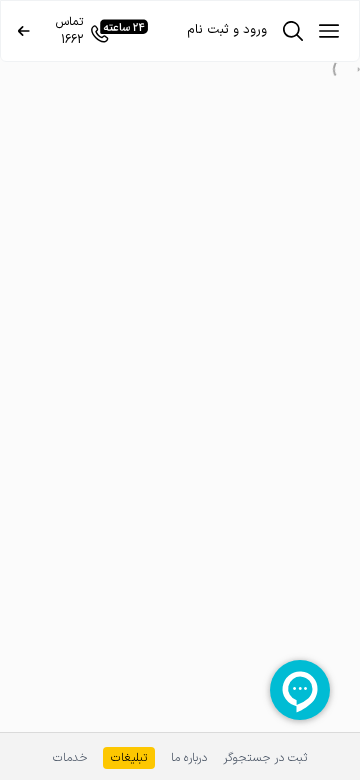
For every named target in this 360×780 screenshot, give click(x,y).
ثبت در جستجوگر (265, 756)
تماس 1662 (69, 31)
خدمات (70, 756)
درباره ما (189, 756)
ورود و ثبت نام (227, 30)
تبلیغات (129, 758)
